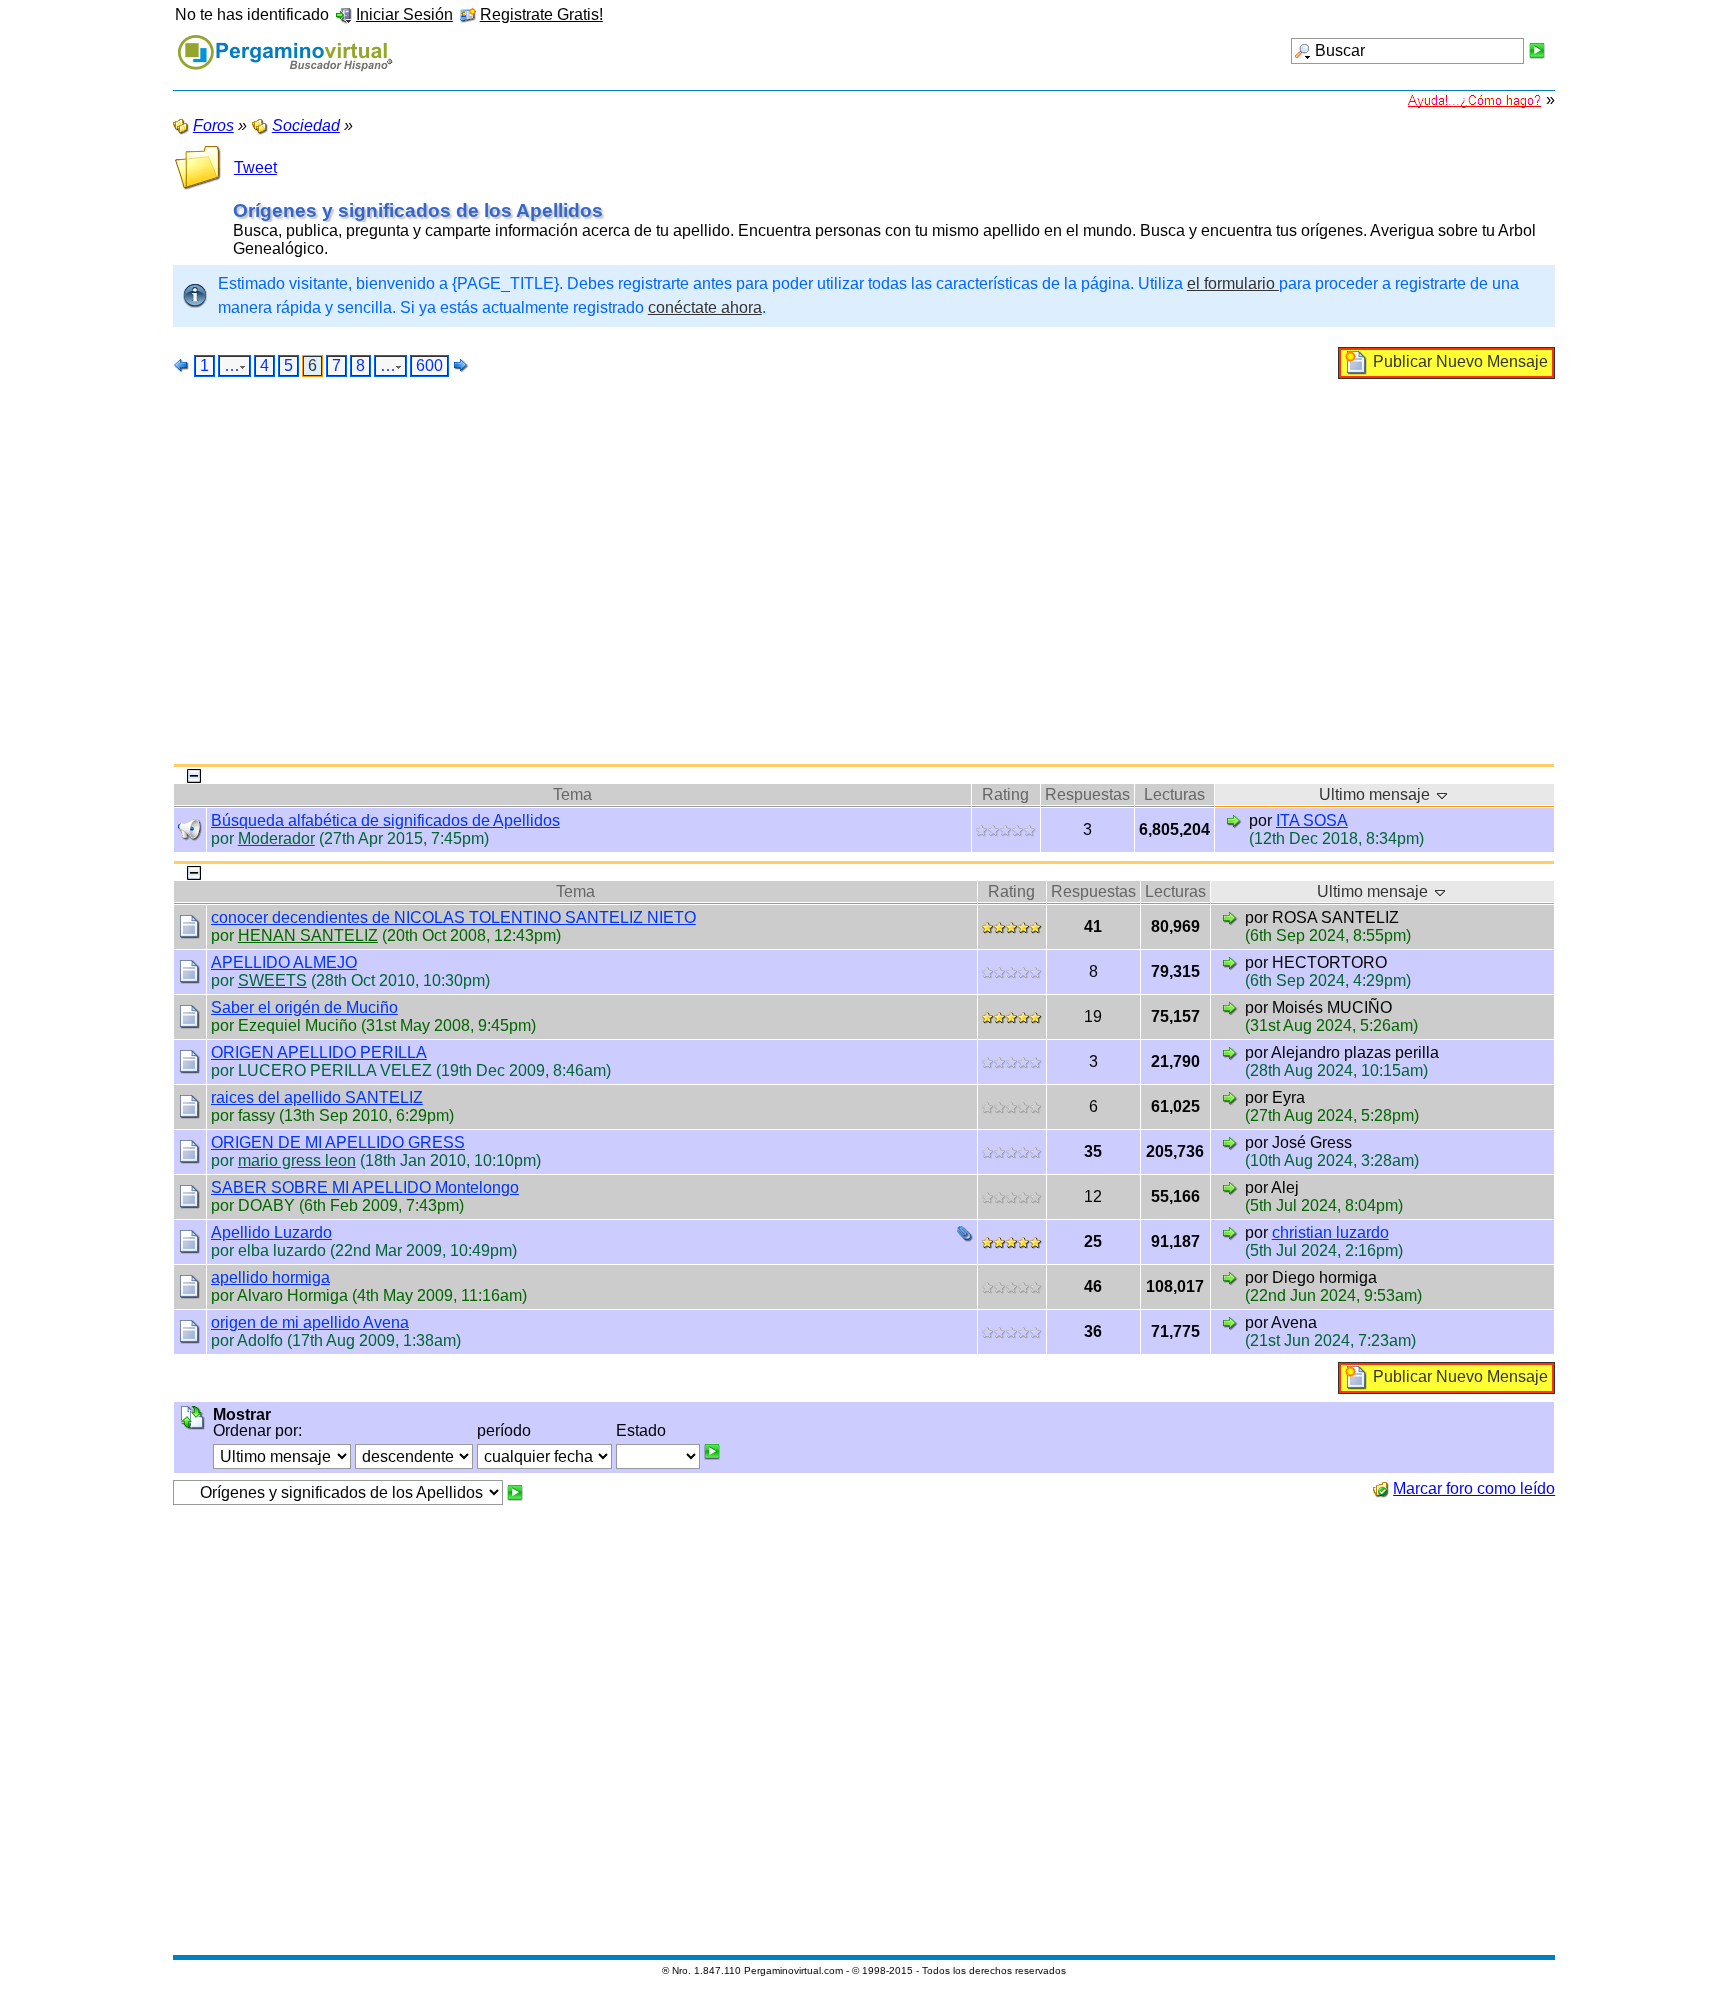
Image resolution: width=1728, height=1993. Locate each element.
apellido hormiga (270, 1277)
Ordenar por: (257, 1430)
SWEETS (272, 980)
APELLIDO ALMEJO (284, 962)
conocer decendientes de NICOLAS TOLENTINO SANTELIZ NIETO (453, 917)
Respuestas (1087, 794)
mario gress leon (297, 1160)
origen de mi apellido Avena (310, 1322)
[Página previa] (182, 365)
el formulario (1233, 283)
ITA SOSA (1312, 820)
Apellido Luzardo (271, 1232)
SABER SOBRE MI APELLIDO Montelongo (365, 1187)
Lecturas (1174, 794)
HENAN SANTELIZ (308, 935)
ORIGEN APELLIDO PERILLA (319, 1052)
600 (429, 365)
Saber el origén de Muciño (304, 1007)
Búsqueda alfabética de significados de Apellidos (385, 820)
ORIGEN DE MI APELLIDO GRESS (338, 1142)
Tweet (255, 167)
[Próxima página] (461, 365)
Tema (572, 794)
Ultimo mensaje (1376, 794)
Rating (1005, 794)
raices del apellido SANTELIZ (317, 1097)
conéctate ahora (705, 307)
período (504, 1430)
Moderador (276, 838)
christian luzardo (1330, 1232)
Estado (641, 1430)
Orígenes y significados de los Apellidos (418, 210)
